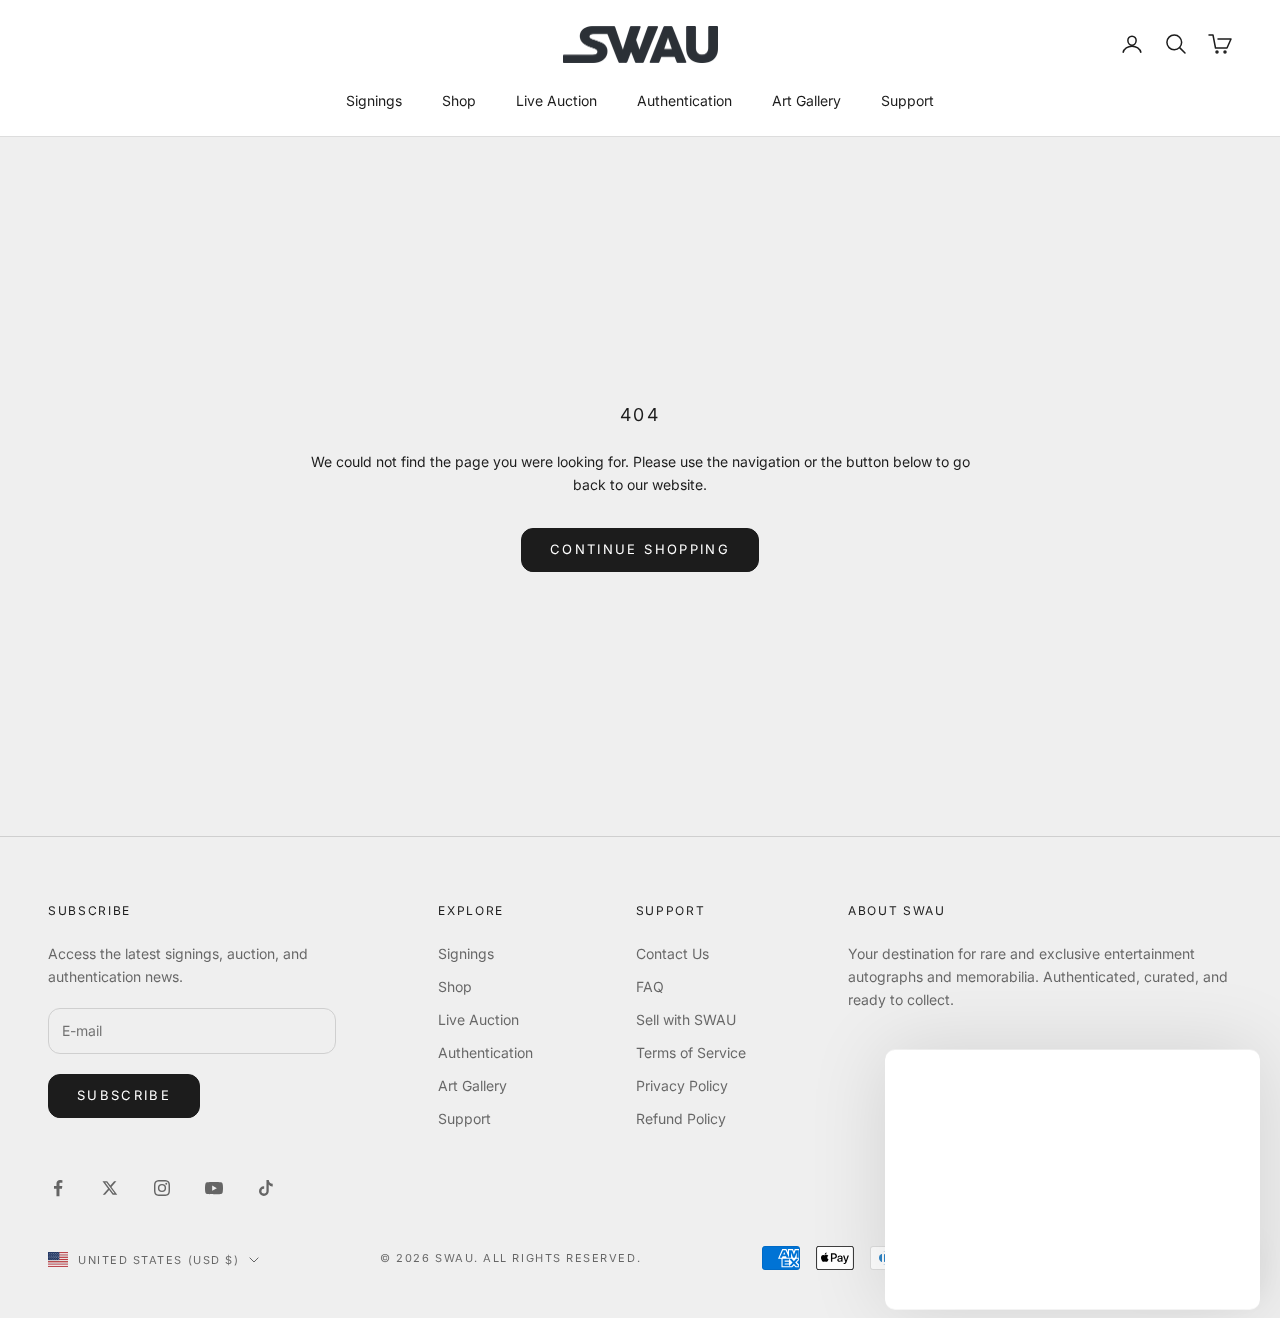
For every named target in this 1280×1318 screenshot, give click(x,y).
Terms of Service (691, 1052)
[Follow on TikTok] (266, 1188)
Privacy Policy (682, 1085)
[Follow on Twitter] (110, 1188)
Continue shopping (640, 549)
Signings (374, 100)
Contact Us (672, 953)
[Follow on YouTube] (214, 1188)
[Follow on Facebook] (58, 1188)
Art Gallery (806, 100)
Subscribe (124, 1095)
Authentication (684, 100)
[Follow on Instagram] (162, 1188)
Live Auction (556, 100)
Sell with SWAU (686, 1019)
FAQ (650, 986)
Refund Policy (681, 1118)
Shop (459, 100)
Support (907, 100)
